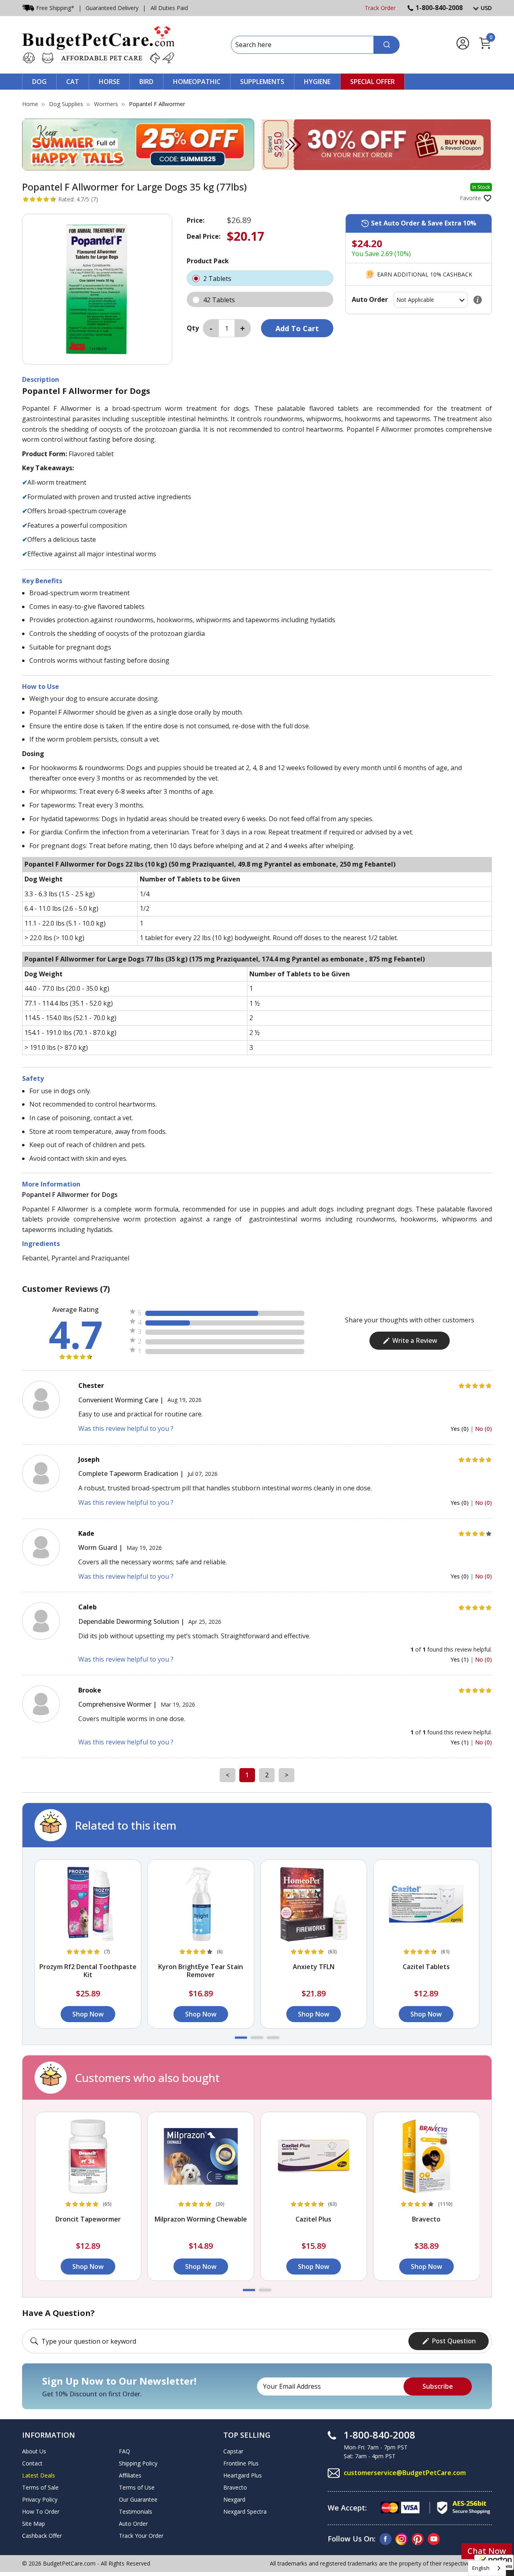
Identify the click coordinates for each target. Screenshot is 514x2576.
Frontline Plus (241, 2463)
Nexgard (234, 2499)
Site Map (34, 2524)
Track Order (380, 8)
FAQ (124, 2451)
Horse (109, 82)
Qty (193, 328)
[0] (485, 48)
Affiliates (130, 2475)
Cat (73, 82)
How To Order (41, 2511)
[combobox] (487, 2568)
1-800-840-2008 (439, 8)
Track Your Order (141, 2536)
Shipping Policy (138, 2463)
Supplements (262, 82)
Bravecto (235, 2487)
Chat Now (487, 2551)
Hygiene (317, 82)
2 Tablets (218, 279)
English (481, 2568)
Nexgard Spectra (245, 2511)
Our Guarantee (138, 2499)
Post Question (454, 2341)
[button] (241, 2038)
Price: (196, 220)
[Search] (387, 45)
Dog (39, 82)
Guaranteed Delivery (112, 8)
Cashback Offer (42, 2536)
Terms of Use (137, 2487)
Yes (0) (460, 1429)
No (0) (483, 1429)
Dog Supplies (66, 104)
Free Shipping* (55, 8)
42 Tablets (220, 300)
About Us (34, 2451)
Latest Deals (39, 2475)
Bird (146, 82)
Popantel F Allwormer (157, 104)
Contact (32, 2463)
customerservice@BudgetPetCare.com (405, 2473)
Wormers (106, 104)
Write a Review (415, 1340)
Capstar (233, 2451)
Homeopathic (197, 82)
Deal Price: (204, 236)
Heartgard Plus (243, 2475)
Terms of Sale (40, 2487)
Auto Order (133, 2524)
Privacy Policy (40, 2499)
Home (30, 104)
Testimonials (136, 2511)
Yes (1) (460, 1659)
